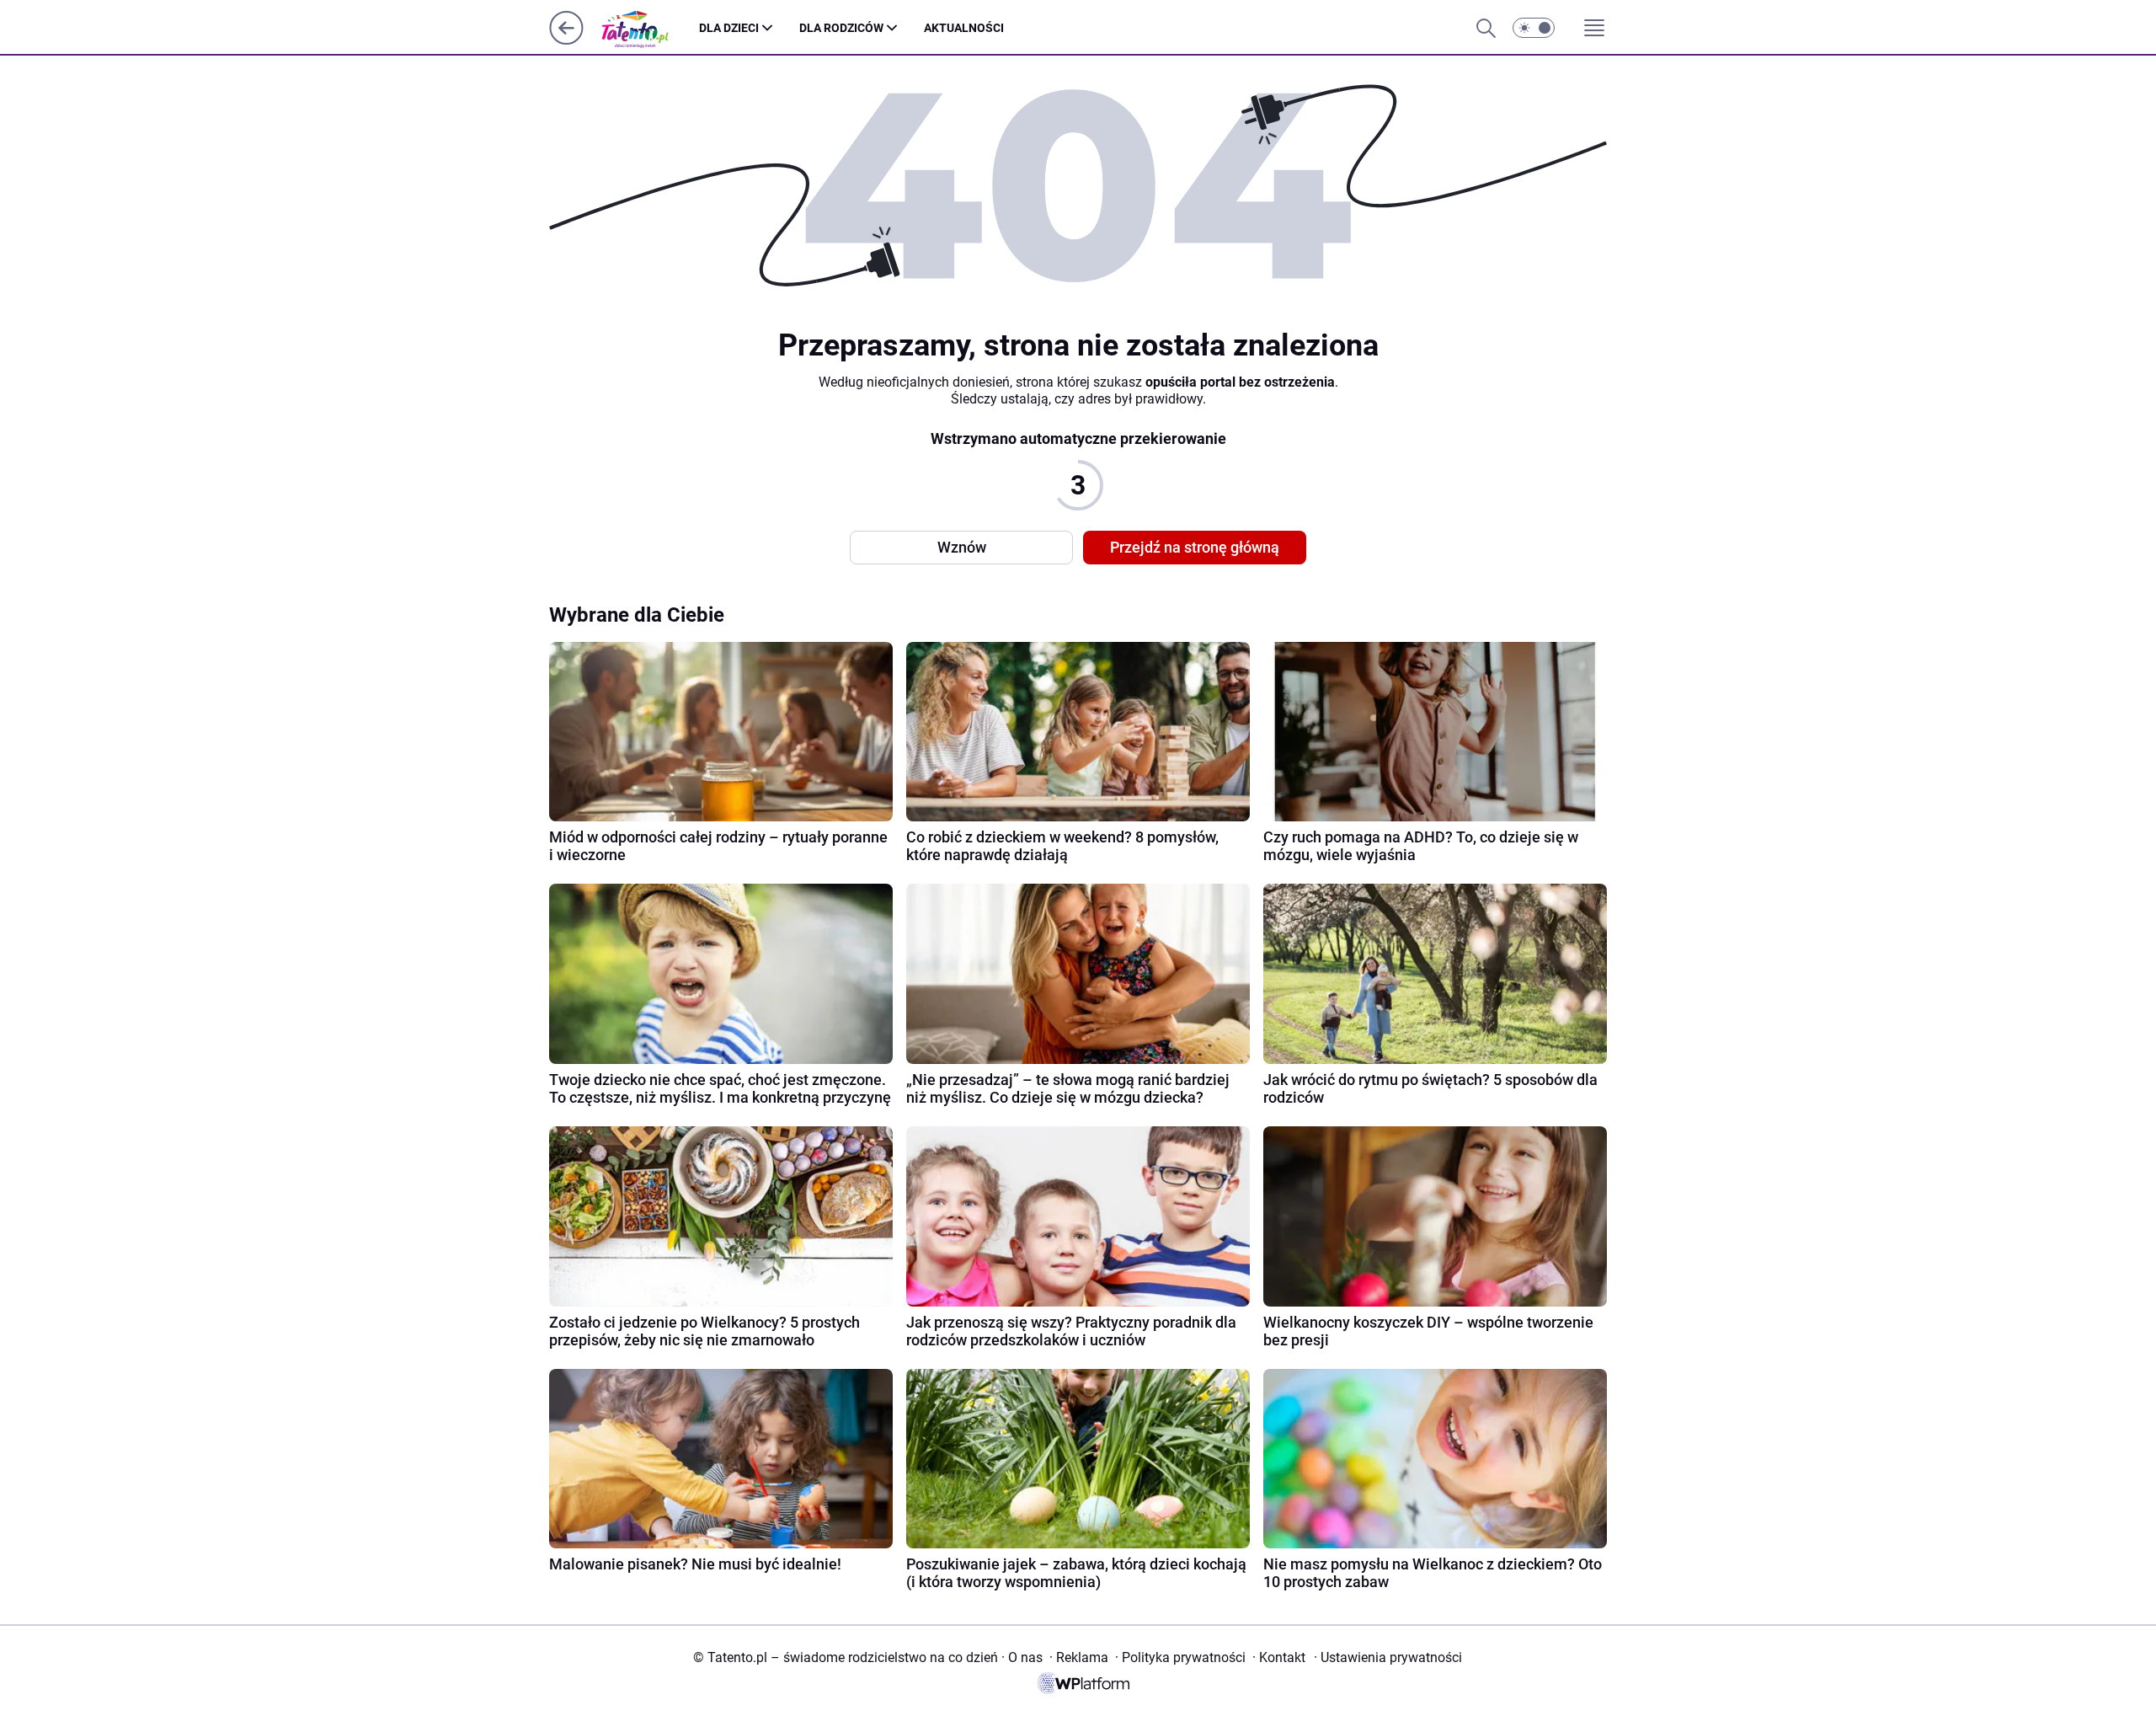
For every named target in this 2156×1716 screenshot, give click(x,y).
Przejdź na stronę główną (1195, 547)
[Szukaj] (1486, 28)
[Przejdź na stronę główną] (566, 40)
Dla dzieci (729, 28)
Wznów (962, 547)
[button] (1534, 28)
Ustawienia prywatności (1388, 1657)
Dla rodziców (841, 28)
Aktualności (964, 28)
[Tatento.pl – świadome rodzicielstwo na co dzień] (648, 28)
